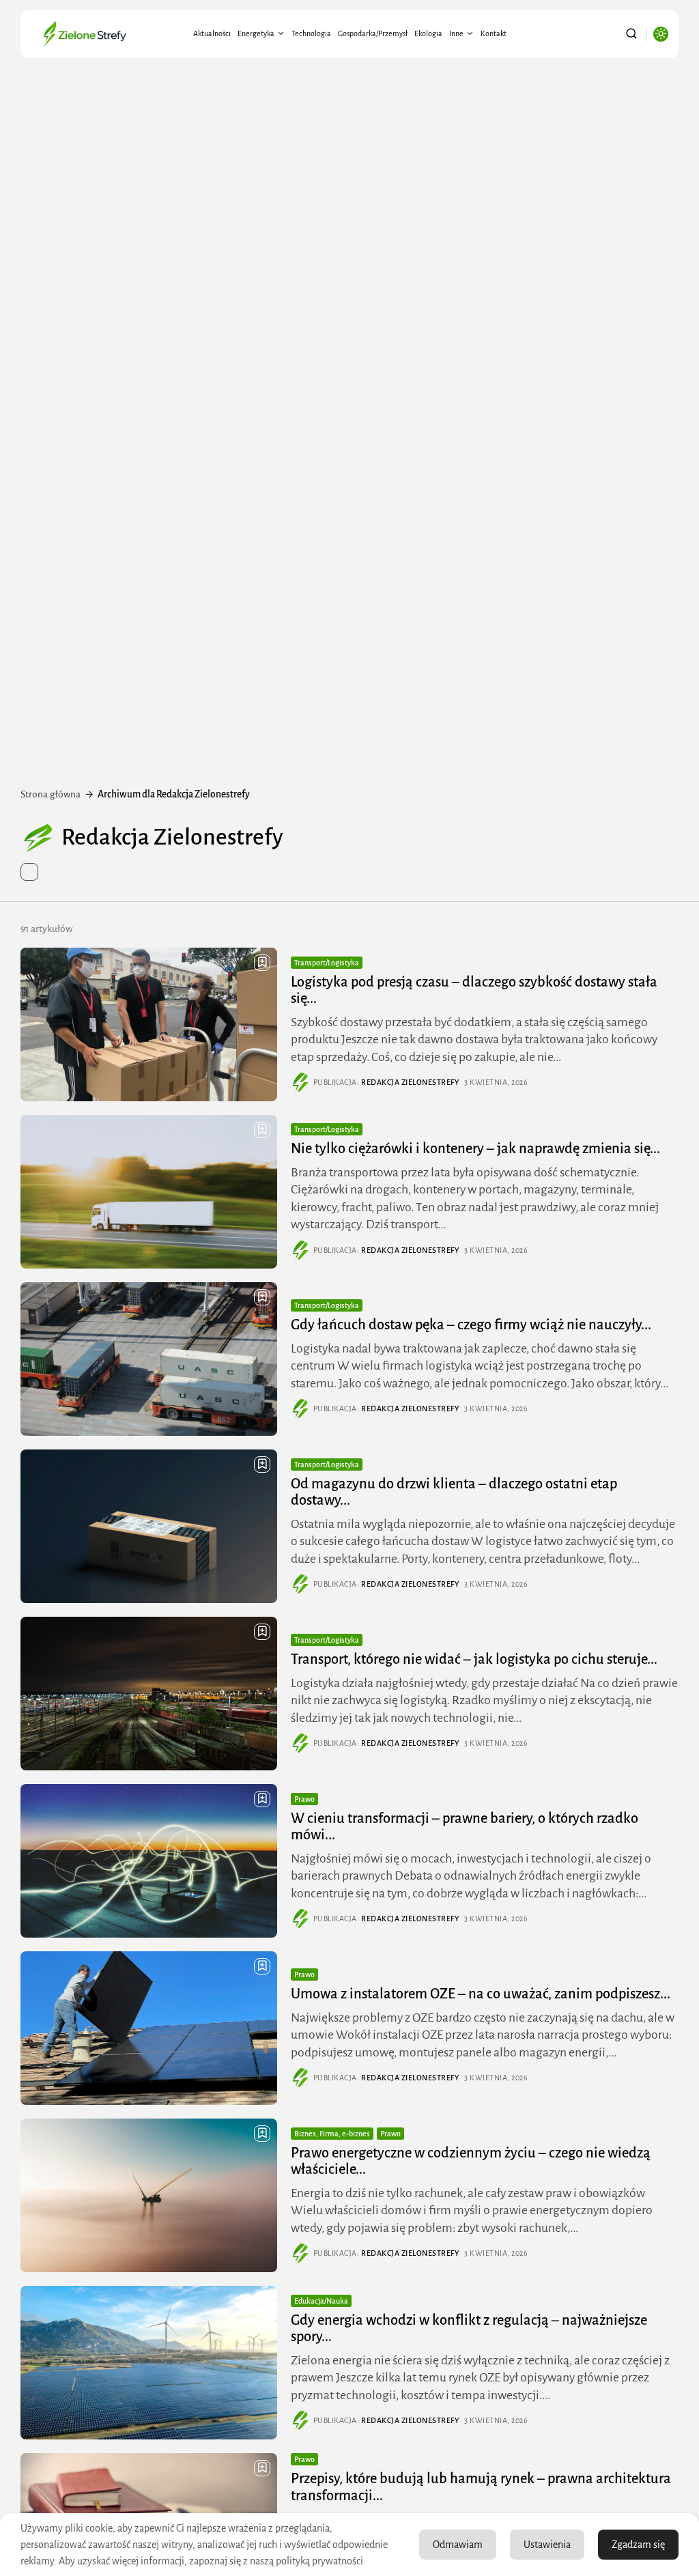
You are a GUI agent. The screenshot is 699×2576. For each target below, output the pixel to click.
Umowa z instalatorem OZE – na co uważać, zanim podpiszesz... (481, 1994)
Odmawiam (458, 2545)
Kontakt (494, 33)
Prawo (304, 1799)
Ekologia (428, 33)
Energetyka (256, 33)
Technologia (311, 33)
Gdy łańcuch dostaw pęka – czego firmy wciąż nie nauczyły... (471, 1325)
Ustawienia (547, 2545)
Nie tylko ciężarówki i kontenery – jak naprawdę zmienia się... (475, 1148)
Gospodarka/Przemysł (373, 33)
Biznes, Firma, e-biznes (332, 2134)
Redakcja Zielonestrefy (410, 1082)
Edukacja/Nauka (321, 2301)
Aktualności (212, 33)
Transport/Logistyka (327, 963)
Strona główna (51, 794)
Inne (456, 33)
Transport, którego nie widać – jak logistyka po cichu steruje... (474, 1659)
